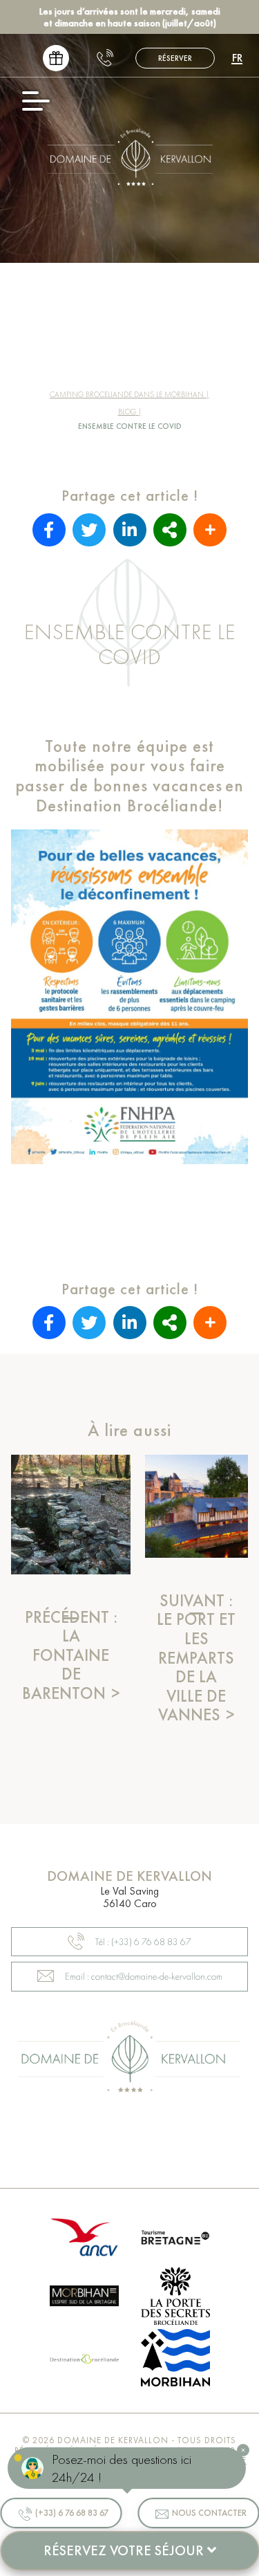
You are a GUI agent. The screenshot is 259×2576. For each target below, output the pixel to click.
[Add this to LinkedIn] (130, 530)
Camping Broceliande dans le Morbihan (127, 394)
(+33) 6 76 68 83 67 (72, 2513)
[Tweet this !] (89, 530)
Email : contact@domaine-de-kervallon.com (144, 1976)
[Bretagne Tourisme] (175, 2239)
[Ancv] (84, 2239)
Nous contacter (209, 2513)
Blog (127, 412)
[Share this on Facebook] (49, 530)
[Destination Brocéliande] (84, 2359)
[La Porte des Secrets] (175, 2298)
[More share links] (210, 530)
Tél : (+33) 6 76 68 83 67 (143, 1942)
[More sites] (170, 530)
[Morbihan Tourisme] (84, 2298)
